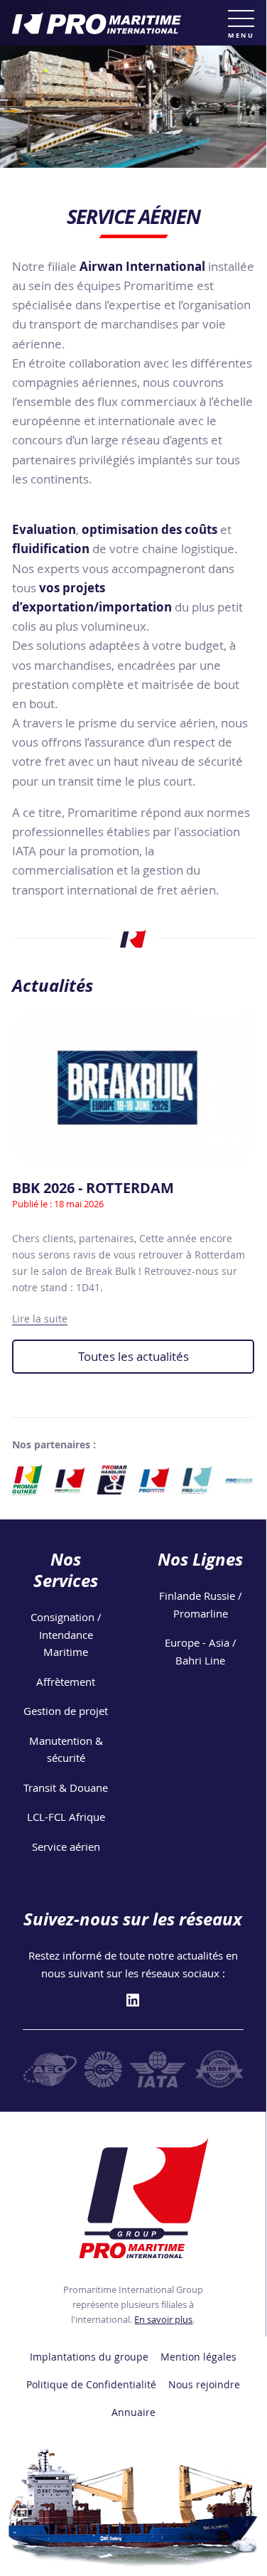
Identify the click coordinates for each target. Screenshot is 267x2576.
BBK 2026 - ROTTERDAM (93, 1188)
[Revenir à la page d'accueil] (133, 23)
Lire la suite (40, 1319)
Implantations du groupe (89, 2357)
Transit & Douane (66, 1787)
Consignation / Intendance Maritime (66, 1634)
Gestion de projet (66, 1711)
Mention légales (198, 2357)
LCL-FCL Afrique (66, 1817)
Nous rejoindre (204, 2385)
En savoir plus (163, 2319)
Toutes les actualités (133, 1356)
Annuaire (133, 2412)
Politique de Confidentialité (91, 2385)
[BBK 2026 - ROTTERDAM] (133, 1089)
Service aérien (66, 1847)
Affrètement (66, 1682)
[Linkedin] (133, 2001)
